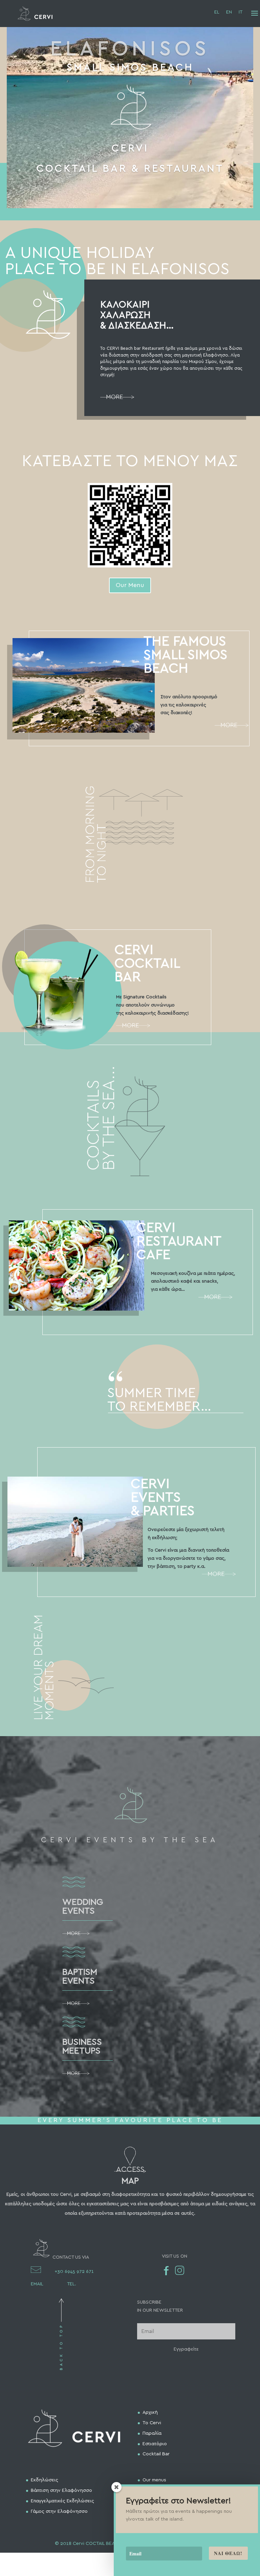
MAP (130, 2181)
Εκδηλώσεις (45, 2480)
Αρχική (150, 2412)
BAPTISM (80, 1972)
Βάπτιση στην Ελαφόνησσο (61, 2490)
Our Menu (130, 585)
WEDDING (83, 1902)
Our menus (154, 2480)
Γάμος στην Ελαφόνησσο (59, 2511)
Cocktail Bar (156, 2454)
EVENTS (79, 1911)
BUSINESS (82, 2042)
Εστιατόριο (155, 2444)
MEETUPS (81, 2051)
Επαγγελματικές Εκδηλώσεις (62, 2501)
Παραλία (152, 2433)
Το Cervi (152, 2423)
